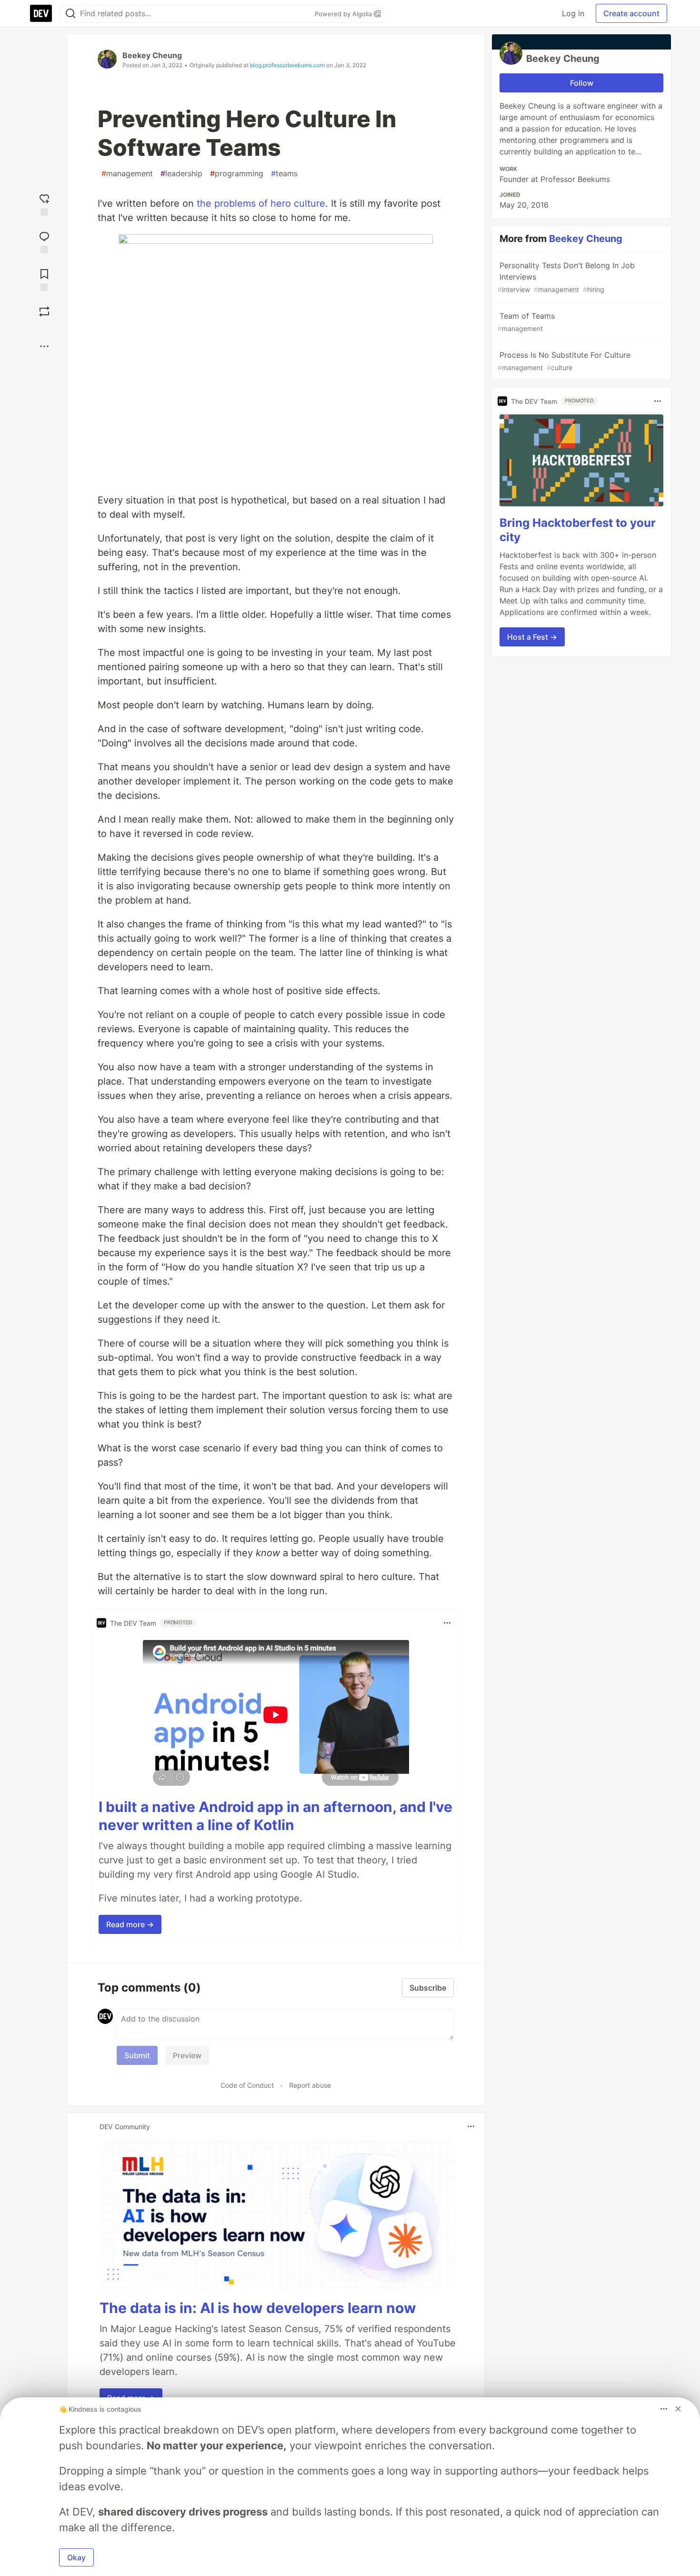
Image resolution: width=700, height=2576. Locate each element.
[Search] (70, 14)
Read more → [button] (130, 1924)
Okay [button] (76, 2557)
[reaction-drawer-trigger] (44, 204)
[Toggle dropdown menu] (447, 1623)
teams (284, 173)
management (127, 173)
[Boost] (44, 312)
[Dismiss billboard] (678, 2409)
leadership (181, 173)
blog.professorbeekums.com (287, 65)
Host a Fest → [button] (532, 637)
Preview (187, 2055)
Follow (582, 83)
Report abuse (310, 2085)
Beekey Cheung (152, 55)
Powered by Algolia (344, 14)
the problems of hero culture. (262, 203)
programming (237, 173)
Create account (631, 13)
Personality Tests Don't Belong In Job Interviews (566, 277)
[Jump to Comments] (44, 241)
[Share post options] (44, 346)
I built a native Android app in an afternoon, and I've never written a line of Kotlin (275, 1816)
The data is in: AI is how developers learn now (258, 2308)
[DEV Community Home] (41, 13)
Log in (573, 13)
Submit (137, 2055)
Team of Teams (526, 322)
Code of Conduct (247, 2085)
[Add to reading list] (44, 279)
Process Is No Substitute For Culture (564, 361)
